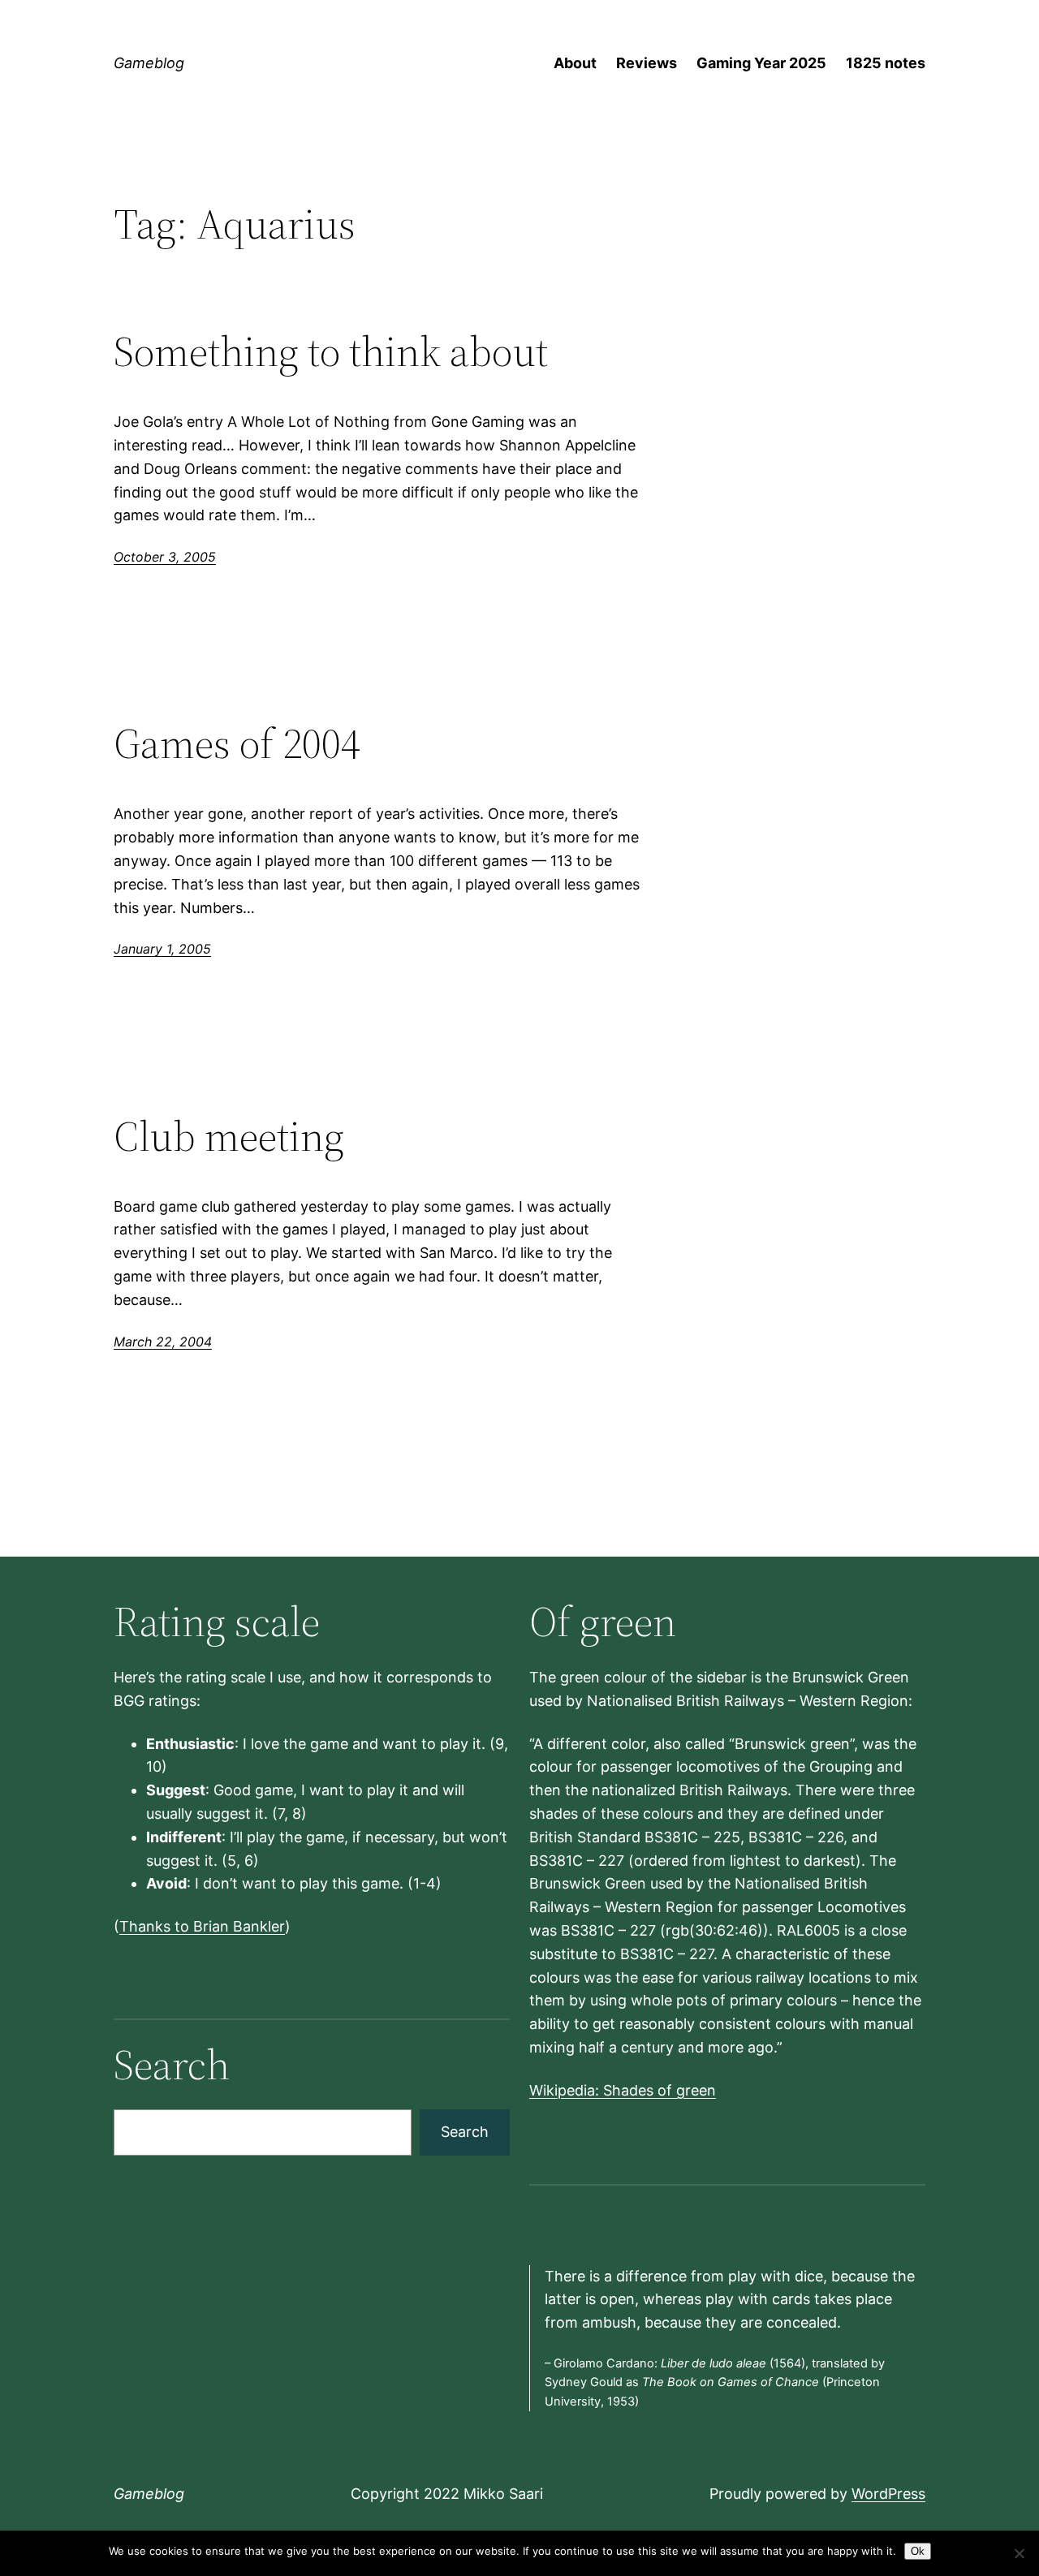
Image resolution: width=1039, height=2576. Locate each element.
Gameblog (149, 63)
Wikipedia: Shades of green (623, 2090)
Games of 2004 (237, 743)
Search (465, 2132)
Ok (918, 2551)
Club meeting (229, 1136)
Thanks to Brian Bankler (202, 1926)
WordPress (888, 2494)
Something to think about (331, 351)
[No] (1019, 2553)
